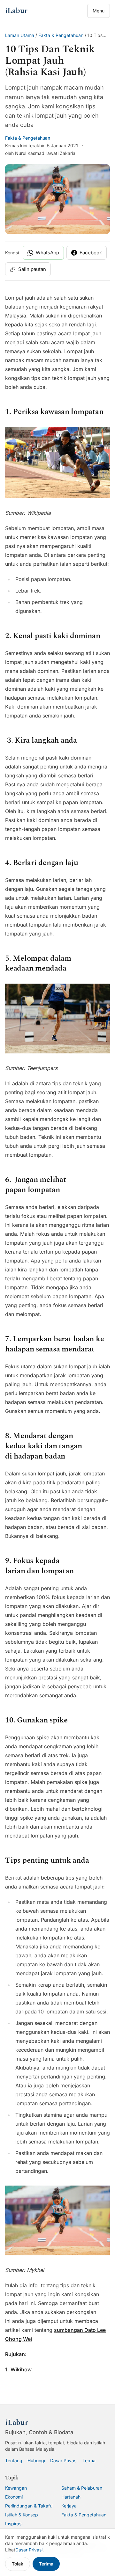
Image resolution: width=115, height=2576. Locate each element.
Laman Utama (20, 35)
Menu (99, 11)
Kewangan (16, 2488)
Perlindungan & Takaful (29, 2506)
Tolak (18, 2564)
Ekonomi (14, 2497)
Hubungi (36, 2460)
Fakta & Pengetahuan (61, 35)
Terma (89, 2460)
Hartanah (71, 2497)
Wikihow (21, 2369)
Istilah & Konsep (22, 2515)
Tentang (14, 2460)
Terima (46, 2564)
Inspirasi (14, 2524)
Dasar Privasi (64, 2460)
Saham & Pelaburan (82, 2488)
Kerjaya (69, 2506)
